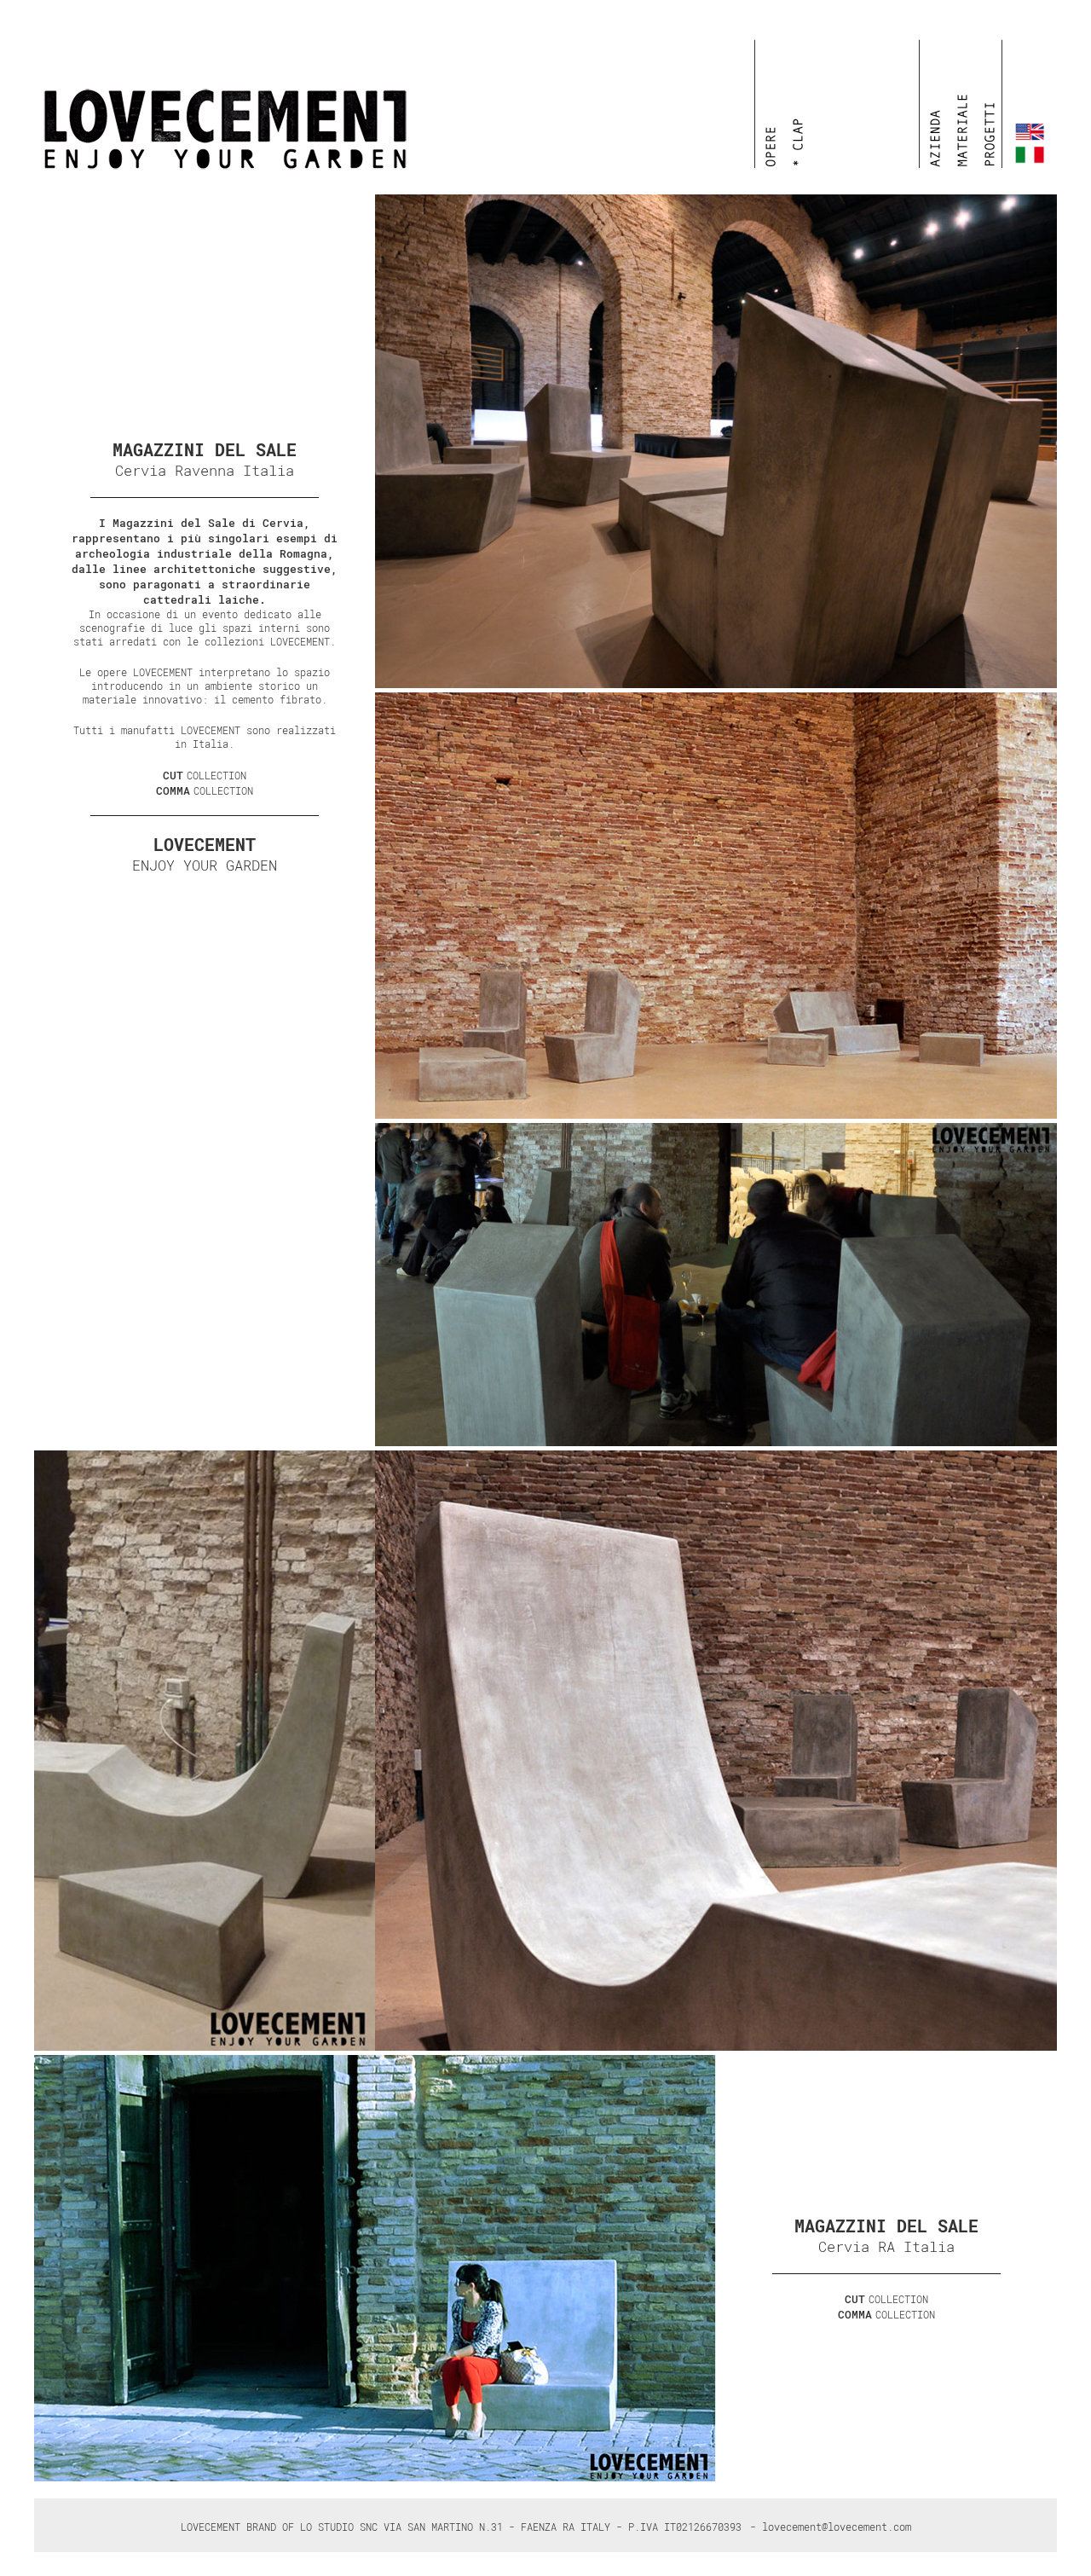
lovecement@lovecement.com (837, 2527)
